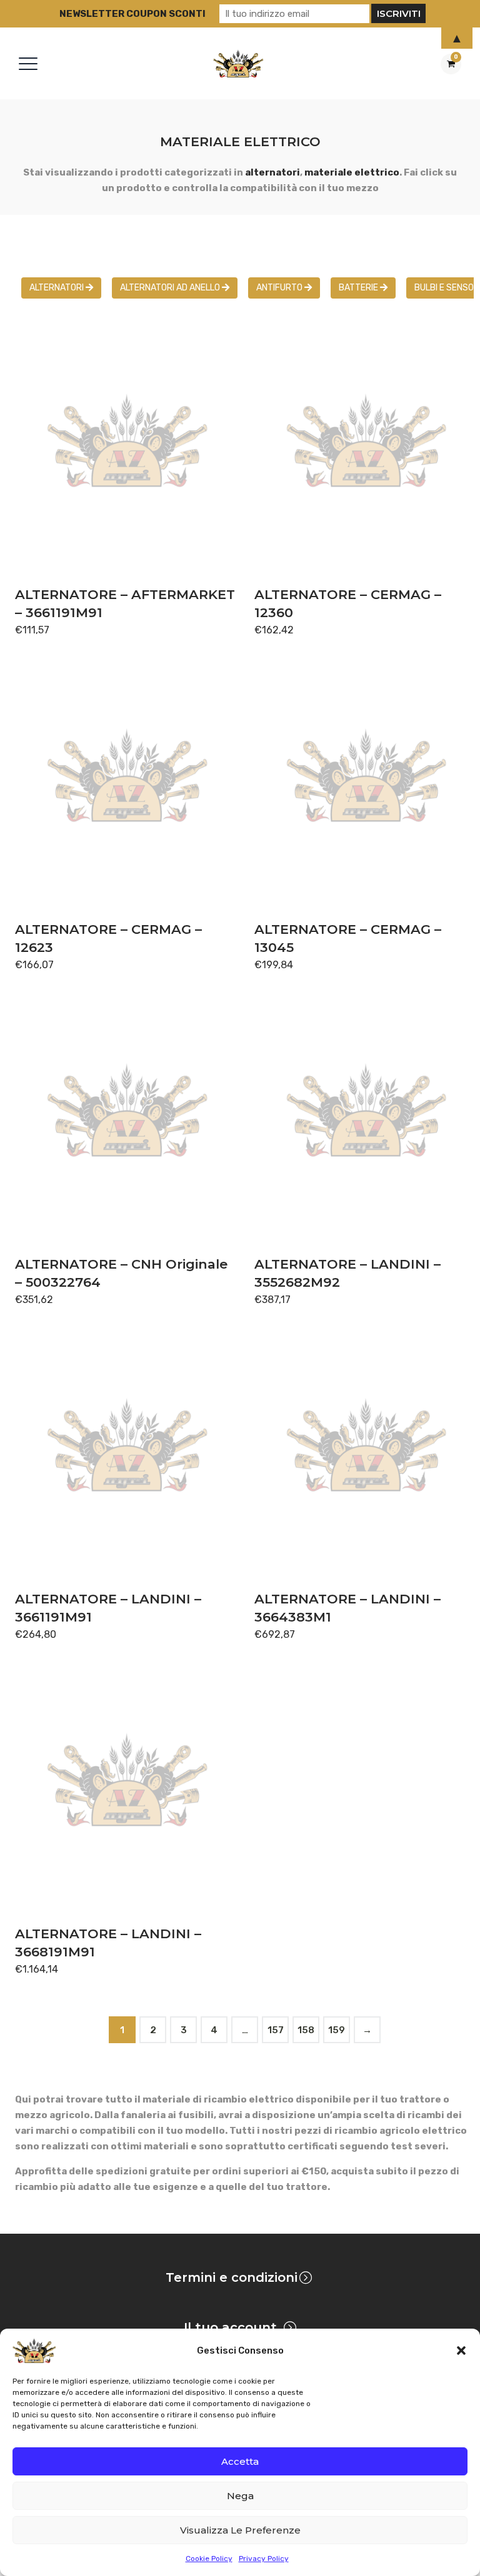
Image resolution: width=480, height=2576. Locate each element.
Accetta (240, 2461)
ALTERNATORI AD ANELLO (171, 288)
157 (276, 2030)
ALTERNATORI (57, 288)
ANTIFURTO (280, 288)
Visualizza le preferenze (240, 2530)
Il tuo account (230, 2327)
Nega (240, 2496)
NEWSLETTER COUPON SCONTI (132, 14)
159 (337, 2030)
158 (306, 2030)
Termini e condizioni (232, 2277)
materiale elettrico (352, 172)
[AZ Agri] (238, 63)
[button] (461, 2351)
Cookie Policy (209, 2559)
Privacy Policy (264, 2559)
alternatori (272, 172)
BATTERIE (359, 288)
